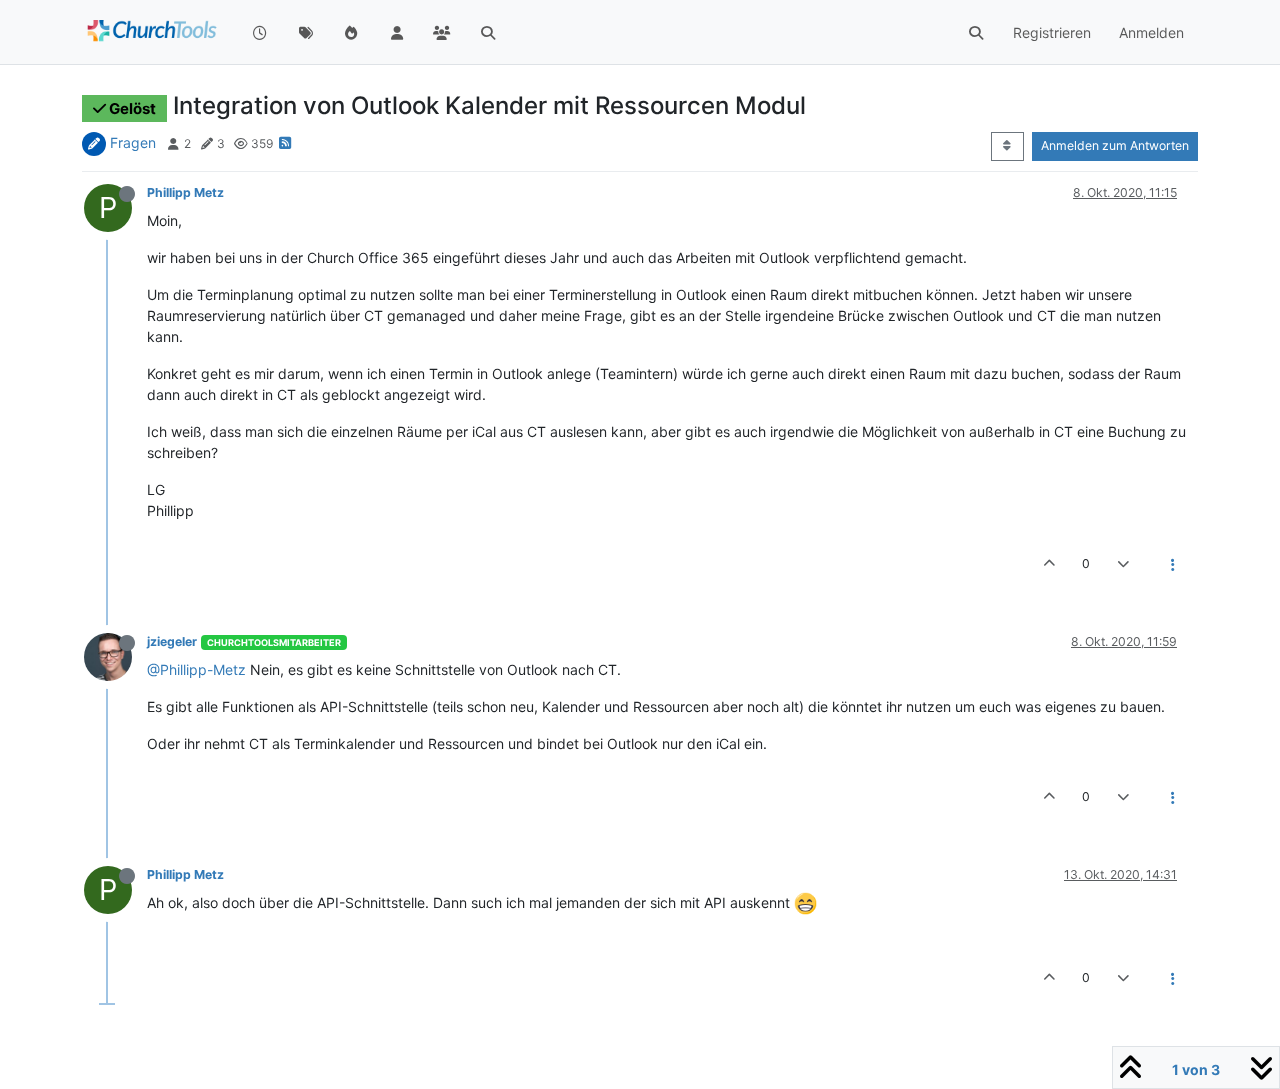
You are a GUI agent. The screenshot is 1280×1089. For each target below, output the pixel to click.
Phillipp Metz (185, 192)
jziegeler (172, 641)
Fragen (133, 142)
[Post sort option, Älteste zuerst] (1007, 146)
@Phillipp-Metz (196, 669)
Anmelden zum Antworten (1115, 145)
